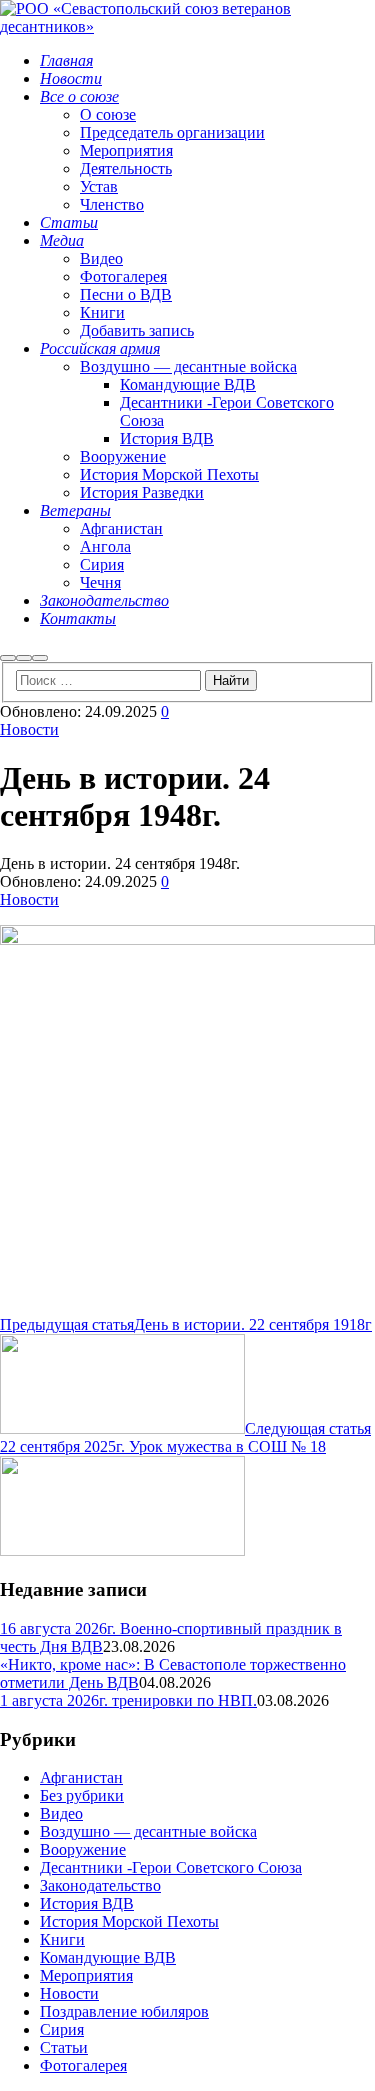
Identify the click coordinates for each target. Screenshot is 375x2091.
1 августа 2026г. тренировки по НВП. (128, 1700)
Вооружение (83, 1849)
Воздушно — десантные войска (148, 1831)
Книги (62, 1939)
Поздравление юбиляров (124, 2011)
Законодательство (100, 1885)
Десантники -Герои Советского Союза (171, 1867)
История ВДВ (87, 1903)
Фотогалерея (83, 2065)
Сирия (62, 2029)
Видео (61, 1813)
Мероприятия (86, 1975)
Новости (29, 729)
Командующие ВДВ (108, 1957)
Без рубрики (82, 1795)
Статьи (64, 2047)
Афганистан (81, 1777)
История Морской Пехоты (129, 1921)
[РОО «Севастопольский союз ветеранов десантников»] (187, 26)
